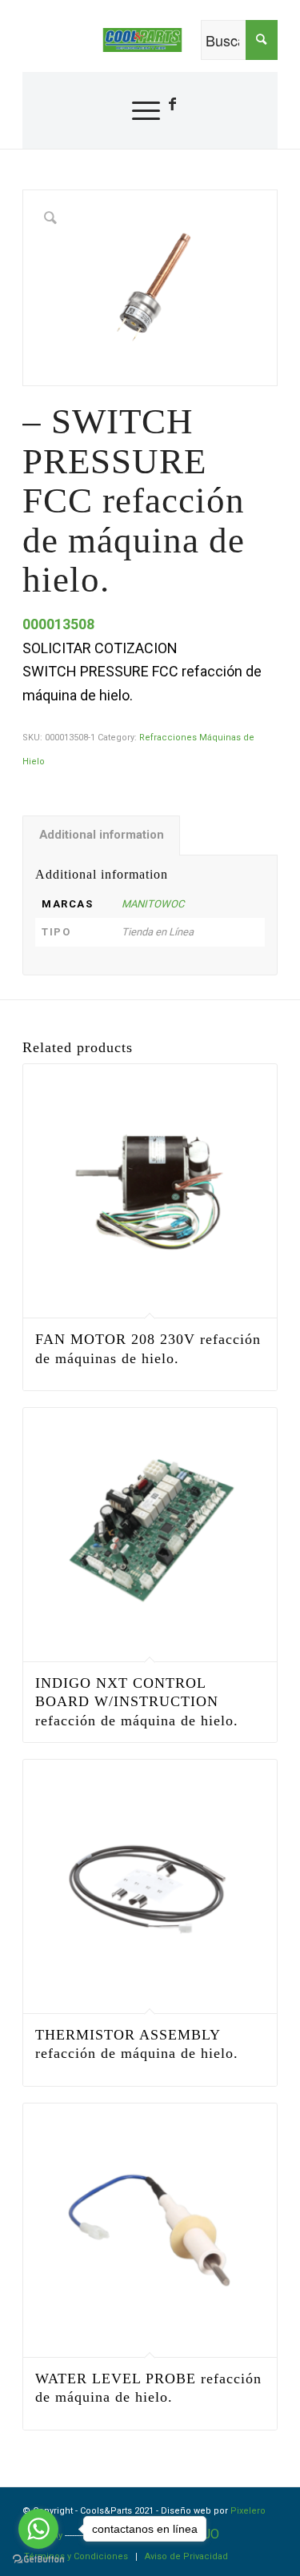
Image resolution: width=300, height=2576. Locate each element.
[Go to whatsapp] (38, 2529)
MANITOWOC (153, 904)
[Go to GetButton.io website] (38, 2560)
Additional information (102, 835)
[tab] (101, 835)
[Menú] (138, 110)
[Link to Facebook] (172, 104)
